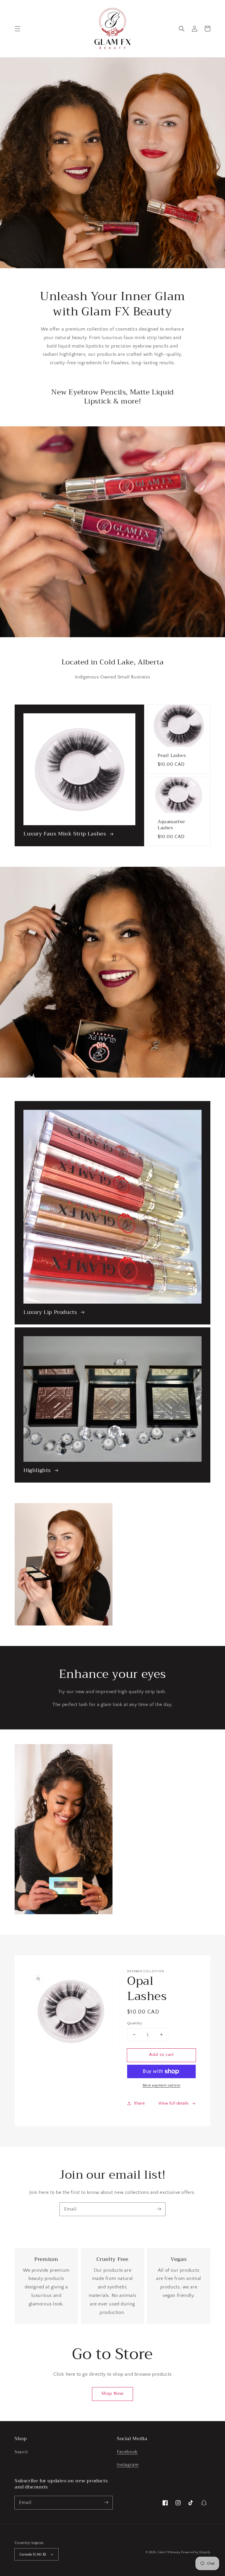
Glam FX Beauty (169, 2552)
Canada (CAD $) (33, 2554)
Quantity (135, 2023)
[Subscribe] (159, 2209)
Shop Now (112, 2393)
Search (21, 2452)
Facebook (127, 2452)
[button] (18, 29)
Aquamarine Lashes (171, 825)
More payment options (162, 2085)
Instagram (128, 2465)
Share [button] (139, 2103)
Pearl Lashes (172, 756)
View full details (174, 2103)
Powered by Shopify (196, 2552)
